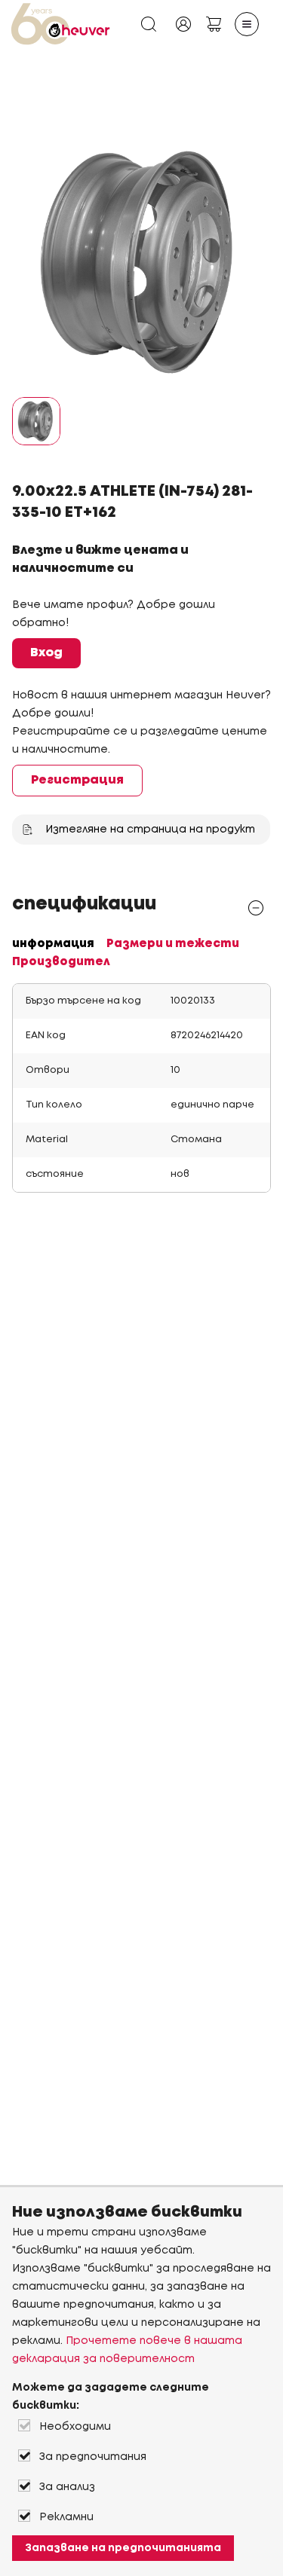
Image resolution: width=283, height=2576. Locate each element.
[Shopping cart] (214, 24)
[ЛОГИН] (183, 24)
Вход (46, 653)
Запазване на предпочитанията (123, 2548)
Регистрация (77, 780)
